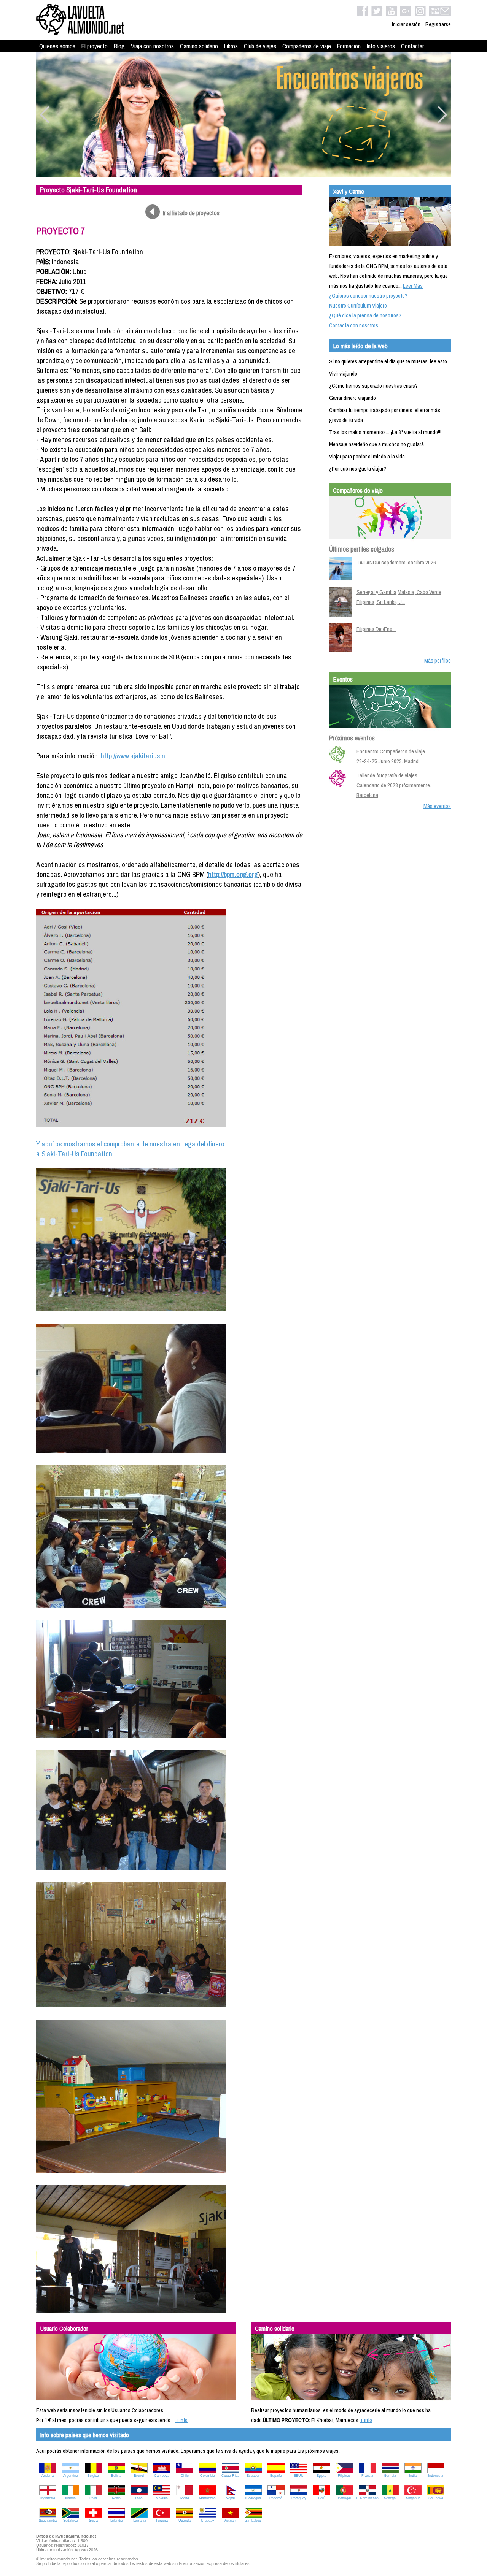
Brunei (139, 2476)
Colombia (208, 2476)
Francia (367, 2476)
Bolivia (116, 2476)
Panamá (276, 2498)
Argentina (71, 2476)
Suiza (93, 2521)
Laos (139, 2498)
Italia (93, 2498)
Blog (119, 46)
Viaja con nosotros (152, 46)
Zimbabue (253, 2521)
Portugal (344, 2498)
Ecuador (253, 2476)
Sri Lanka (436, 2498)
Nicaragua (253, 2498)
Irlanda (70, 2498)
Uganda (185, 2521)
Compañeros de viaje (307, 46)
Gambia (390, 2476)
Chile (185, 2476)
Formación (349, 46)
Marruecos (207, 2498)
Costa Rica (230, 2476)
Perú (322, 2498)
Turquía (162, 2521)
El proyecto (95, 46)
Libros (231, 46)
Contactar (412, 46)
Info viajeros (381, 46)
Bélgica (93, 2476)
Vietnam (230, 2521)
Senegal (390, 2498)
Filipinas (344, 2476)
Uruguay (208, 2521)
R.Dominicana (367, 2498)
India (413, 2476)
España (276, 2476)
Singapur (413, 2498)
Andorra (48, 2476)
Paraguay (299, 2498)
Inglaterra (48, 2498)
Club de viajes (260, 46)
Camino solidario (199, 46)
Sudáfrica (71, 2521)
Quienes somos (57, 46)
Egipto (321, 2476)
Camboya (162, 2476)
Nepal (230, 2498)
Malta (185, 2498)
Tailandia (116, 2521)
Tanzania (139, 2521)
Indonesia (436, 2476)
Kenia (116, 2498)
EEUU (299, 2476)
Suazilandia (48, 2521)
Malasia (162, 2498)
